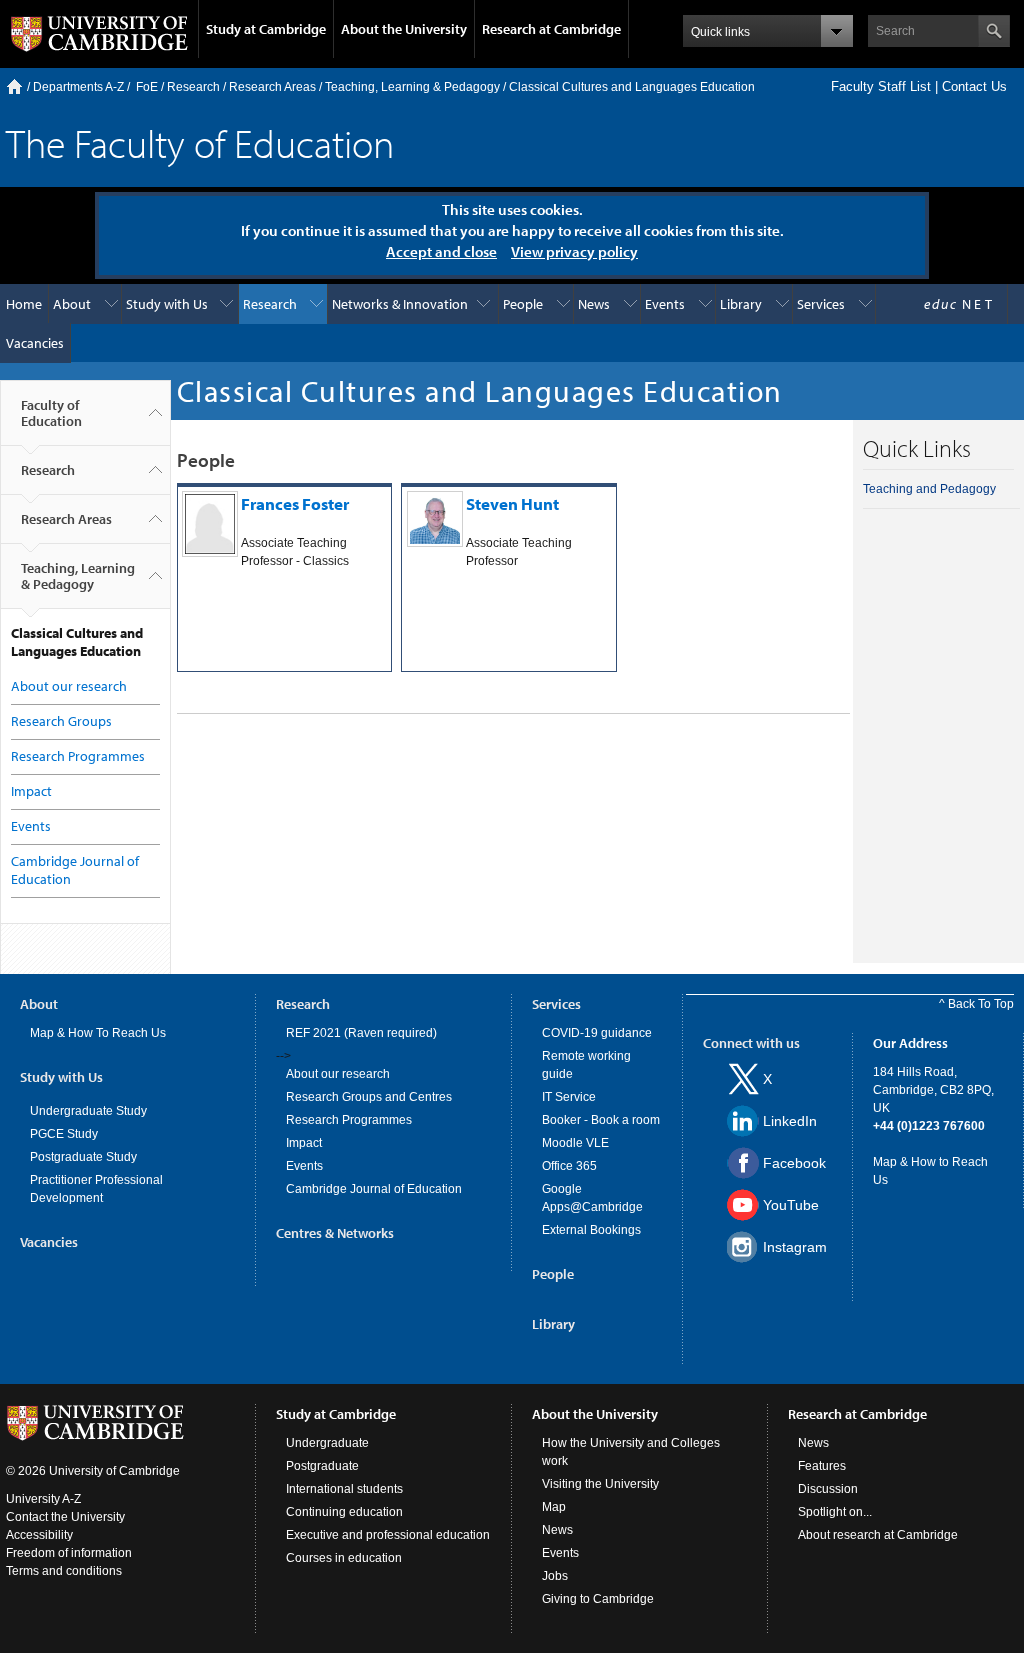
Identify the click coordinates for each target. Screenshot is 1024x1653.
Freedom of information (69, 1553)
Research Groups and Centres (369, 1097)
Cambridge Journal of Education (374, 1189)
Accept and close (441, 251)
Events (665, 304)
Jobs (555, 1576)
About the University (404, 29)
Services (821, 304)
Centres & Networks (335, 1233)
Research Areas (272, 87)
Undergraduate (327, 1443)
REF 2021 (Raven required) (361, 1033)
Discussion (828, 1489)
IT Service (569, 1097)
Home (14, 86)
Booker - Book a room (601, 1120)
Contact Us (974, 86)
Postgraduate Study (83, 1157)
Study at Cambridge (266, 29)
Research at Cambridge (551, 29)
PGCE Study (64, 1134)
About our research (69, 686)
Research (193, 87)
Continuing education (344, 1512)
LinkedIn (790, 1121)
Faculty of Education (51, 413)
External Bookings (591, 1230)
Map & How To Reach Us (98, 1033)
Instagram (795, 1247)
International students (344, 1489)
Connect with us (751, 1043)
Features (822, 1466)
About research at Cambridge (878, 1535)
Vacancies (35, 343)
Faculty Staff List (881, 86)
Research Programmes (78, 756)
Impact (31, 791)
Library (741, 304)
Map (554, 1507)
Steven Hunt (512, 503)
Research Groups (61, 721)
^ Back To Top (976, 1004)
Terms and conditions (64, 1571)
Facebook (794, 1163)
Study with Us (167, 304)
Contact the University (65, 1517)
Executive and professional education (388, 1535)
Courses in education (344, 1558)
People (523, 304)
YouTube (791, 1205)
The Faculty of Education (200, 142)
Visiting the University (600, 1484)
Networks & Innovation (400, 304)
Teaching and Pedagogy (929, 489)
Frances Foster (295, 503)
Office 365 (569, 1166)
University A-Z (43, 1499)
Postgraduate (322, 1466)
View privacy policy (574, 251)
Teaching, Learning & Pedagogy (412, 87)
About (72, 304)
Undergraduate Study (88, 1111)
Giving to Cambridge (598, 1599)
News (594, 304)
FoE (147, 87)
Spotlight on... (835, 1512)
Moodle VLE (575, 1143)
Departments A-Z (78, 87)
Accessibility (39, 1535)
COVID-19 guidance (597, 1033)
